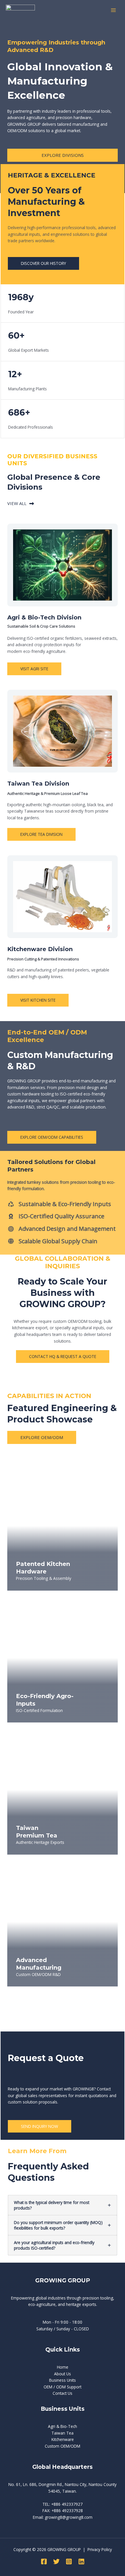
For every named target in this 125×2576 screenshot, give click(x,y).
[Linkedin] (81, 2561)
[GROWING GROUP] (20, 10)
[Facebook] (44, 2561)
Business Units (63, 2380)
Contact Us (63, 2393)
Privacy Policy (100, 2549)
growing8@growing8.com (69, 2517)
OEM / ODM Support (63, 2387)
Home (63, 2367)
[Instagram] (69, 2561)
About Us (63, 2374)
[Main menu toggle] (114, 10)
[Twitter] (56, 2561)
